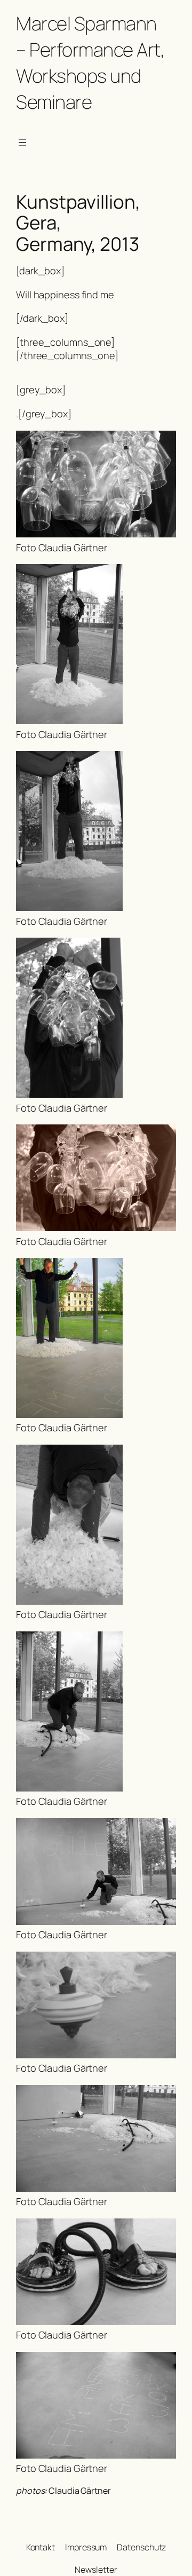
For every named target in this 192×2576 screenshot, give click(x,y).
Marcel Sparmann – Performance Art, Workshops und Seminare (90, 62)
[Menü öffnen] (22, 142)
